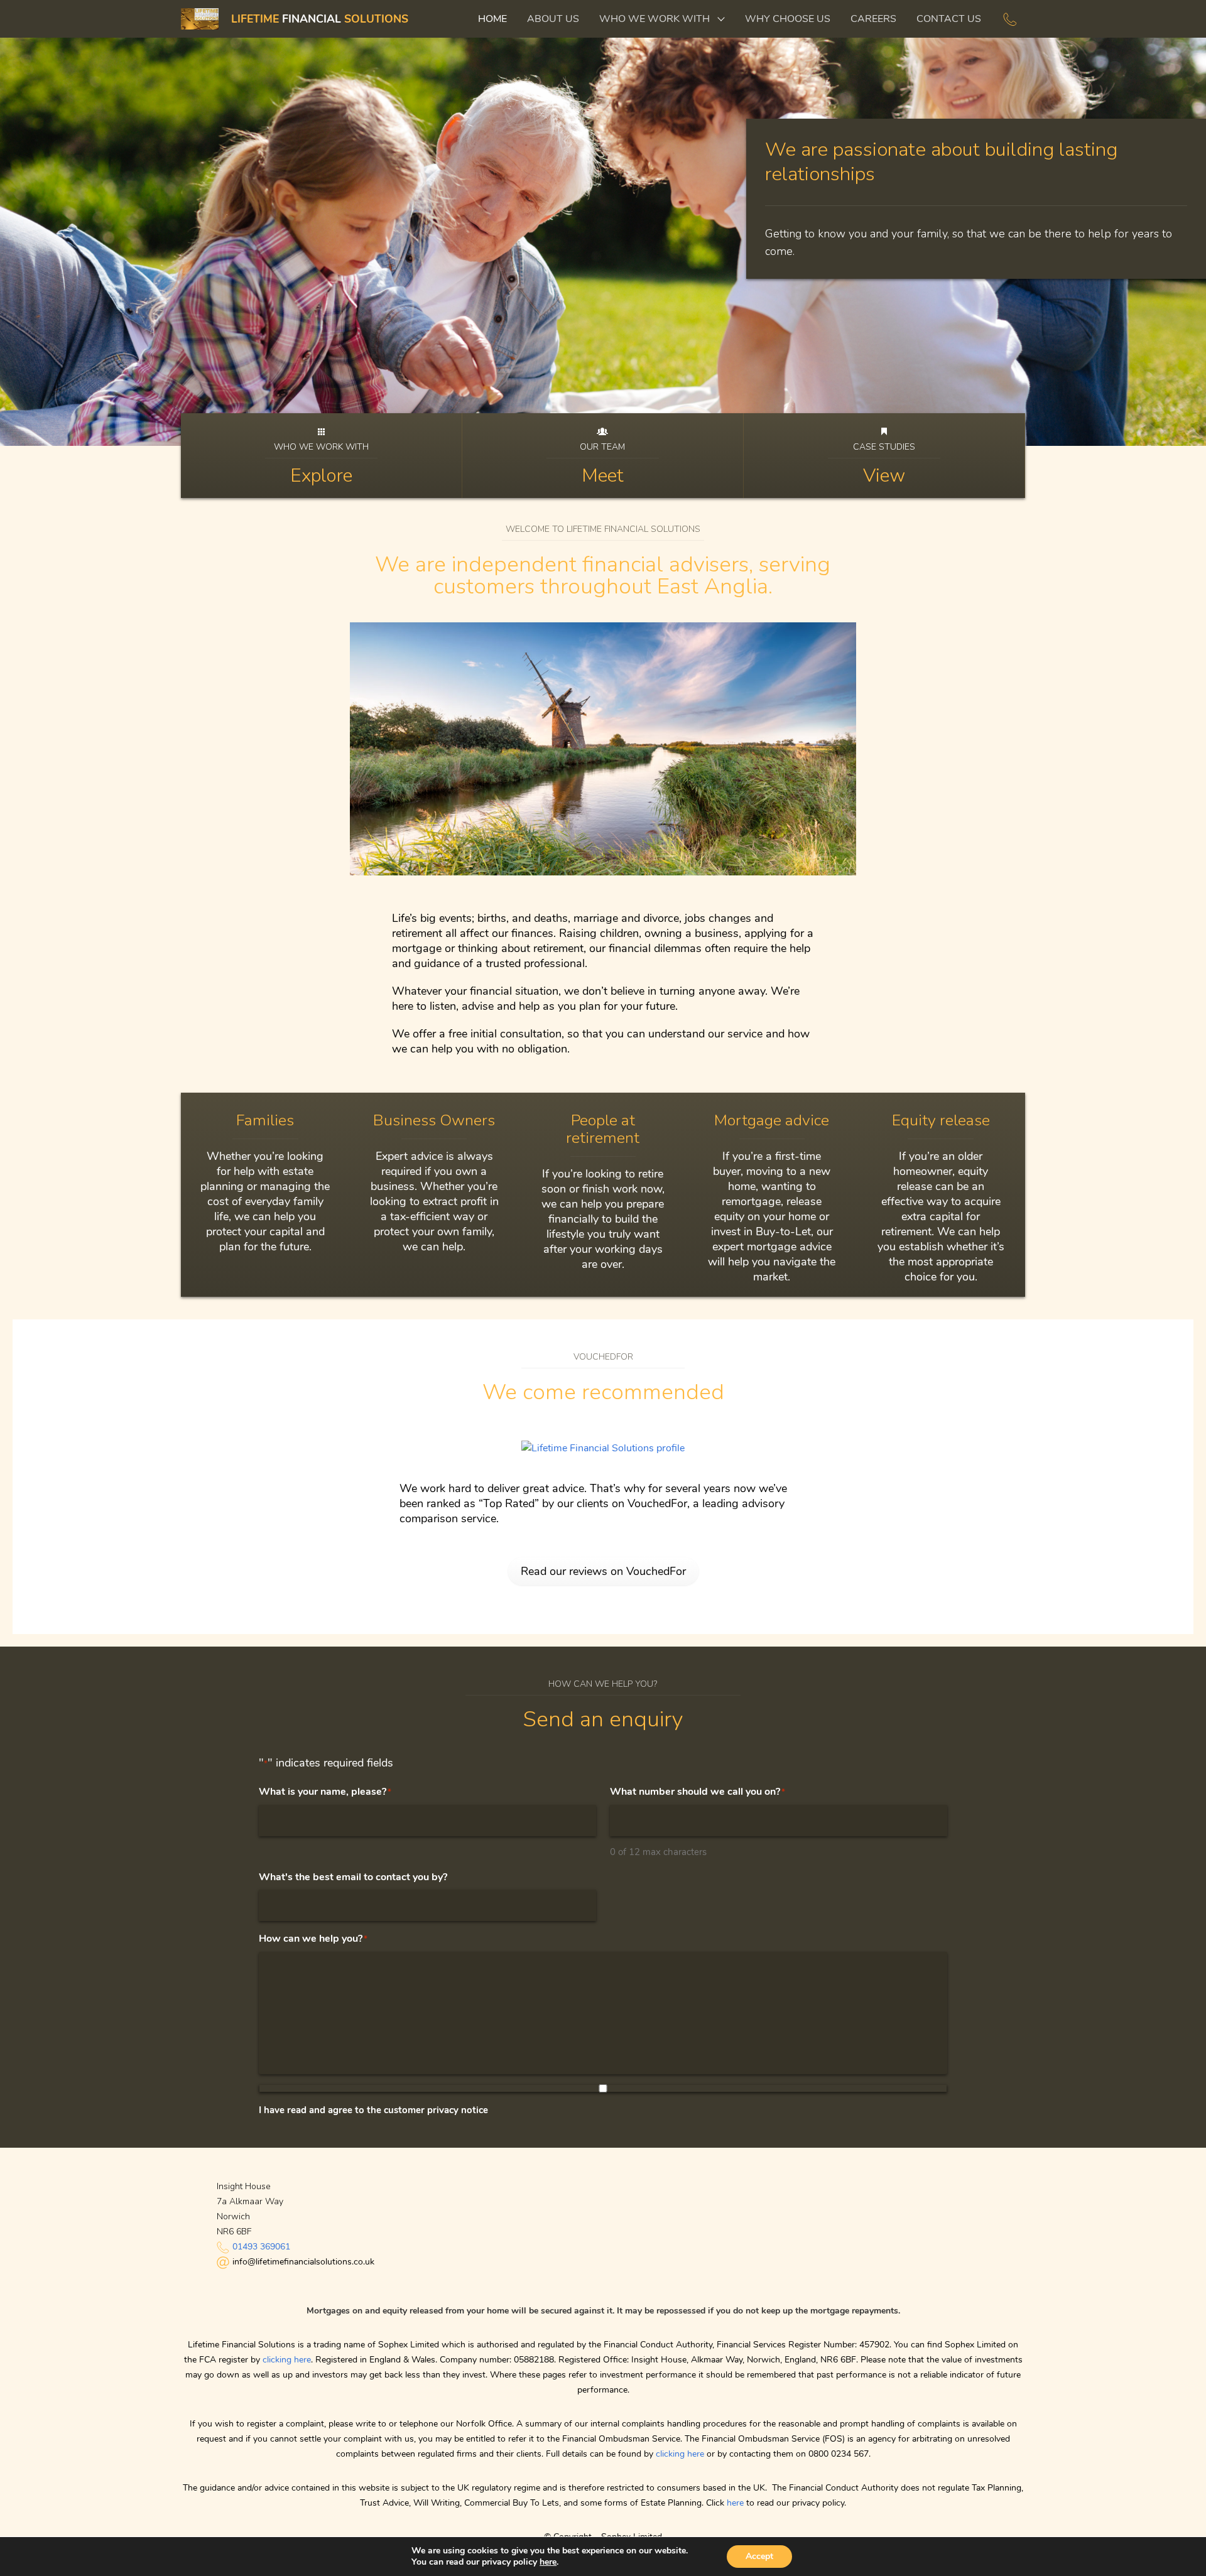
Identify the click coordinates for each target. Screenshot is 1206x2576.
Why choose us (788, 19)
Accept (759, 2556)
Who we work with (655, 19)
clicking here (287, 2360)
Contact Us (949, 19)
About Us (553, 19)
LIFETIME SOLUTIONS (320, 19)
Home (492, 19)
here (735, 2503)
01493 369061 (261, 2247)
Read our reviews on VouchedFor (603, 1571)
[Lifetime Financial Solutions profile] (603, 1448)
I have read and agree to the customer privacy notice (373, 2110)
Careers (873, 19)
